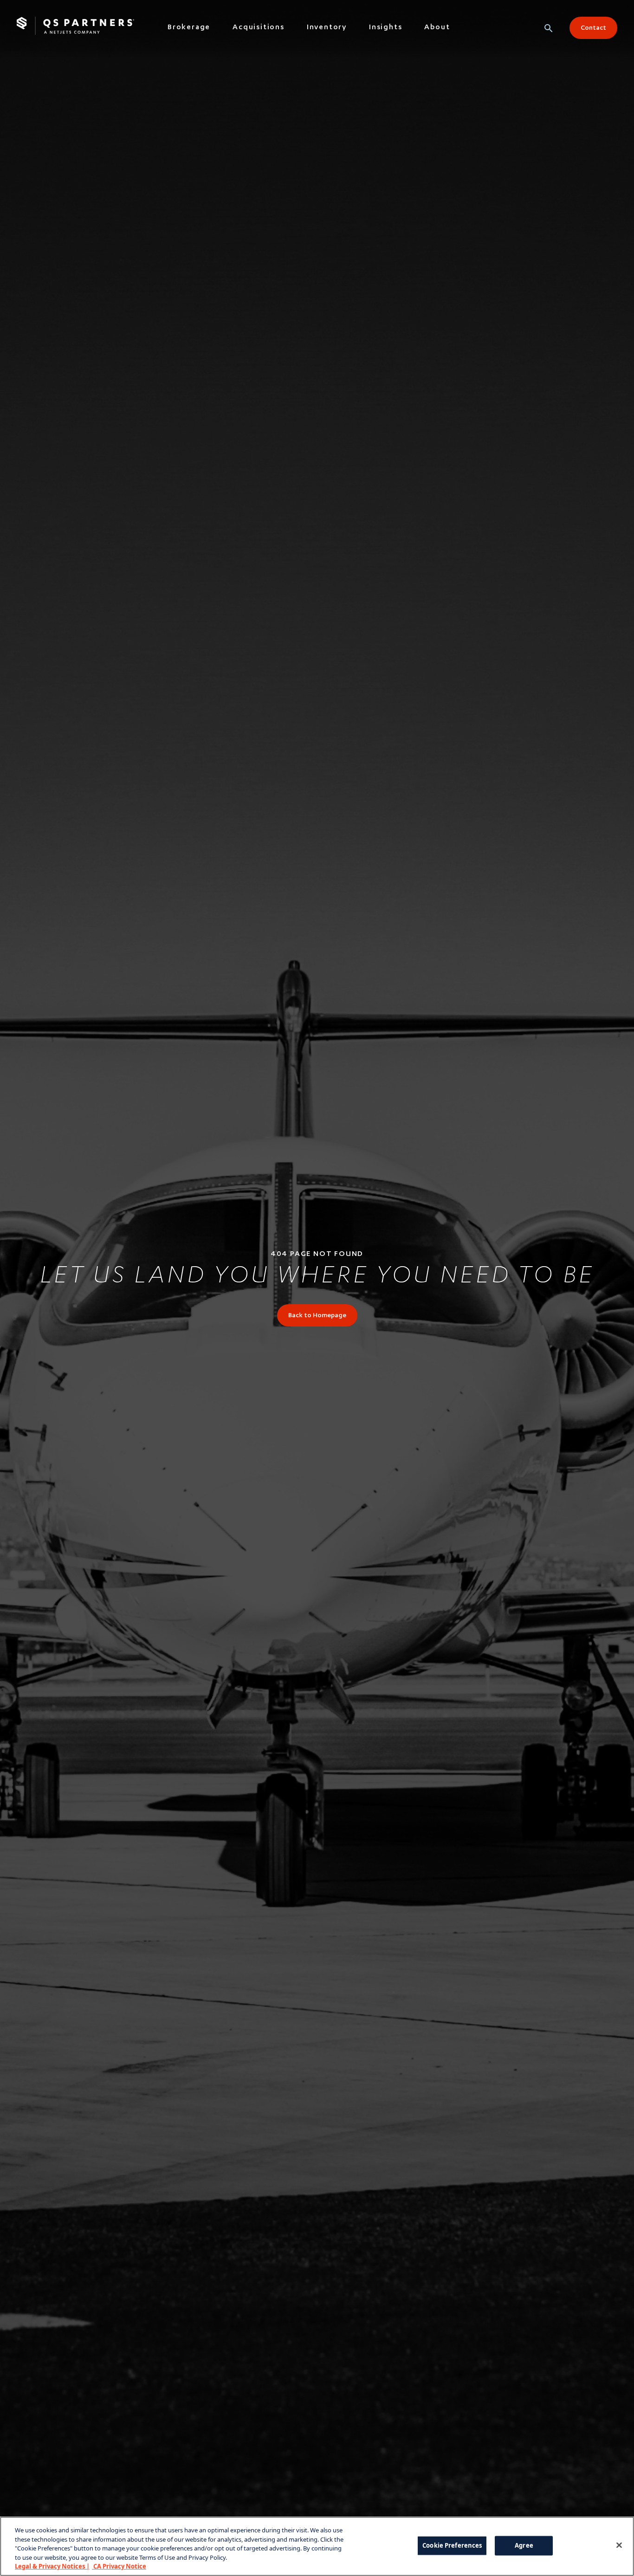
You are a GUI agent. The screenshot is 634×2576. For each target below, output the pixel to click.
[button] (549, 28)
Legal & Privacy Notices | (52, 2566)
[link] (317, 1315)
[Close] (619, 2545)
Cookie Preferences (452, 2545)
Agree (524, 2545)
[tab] (189, 30)
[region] (317, 2546)
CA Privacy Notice (119, 2566)
